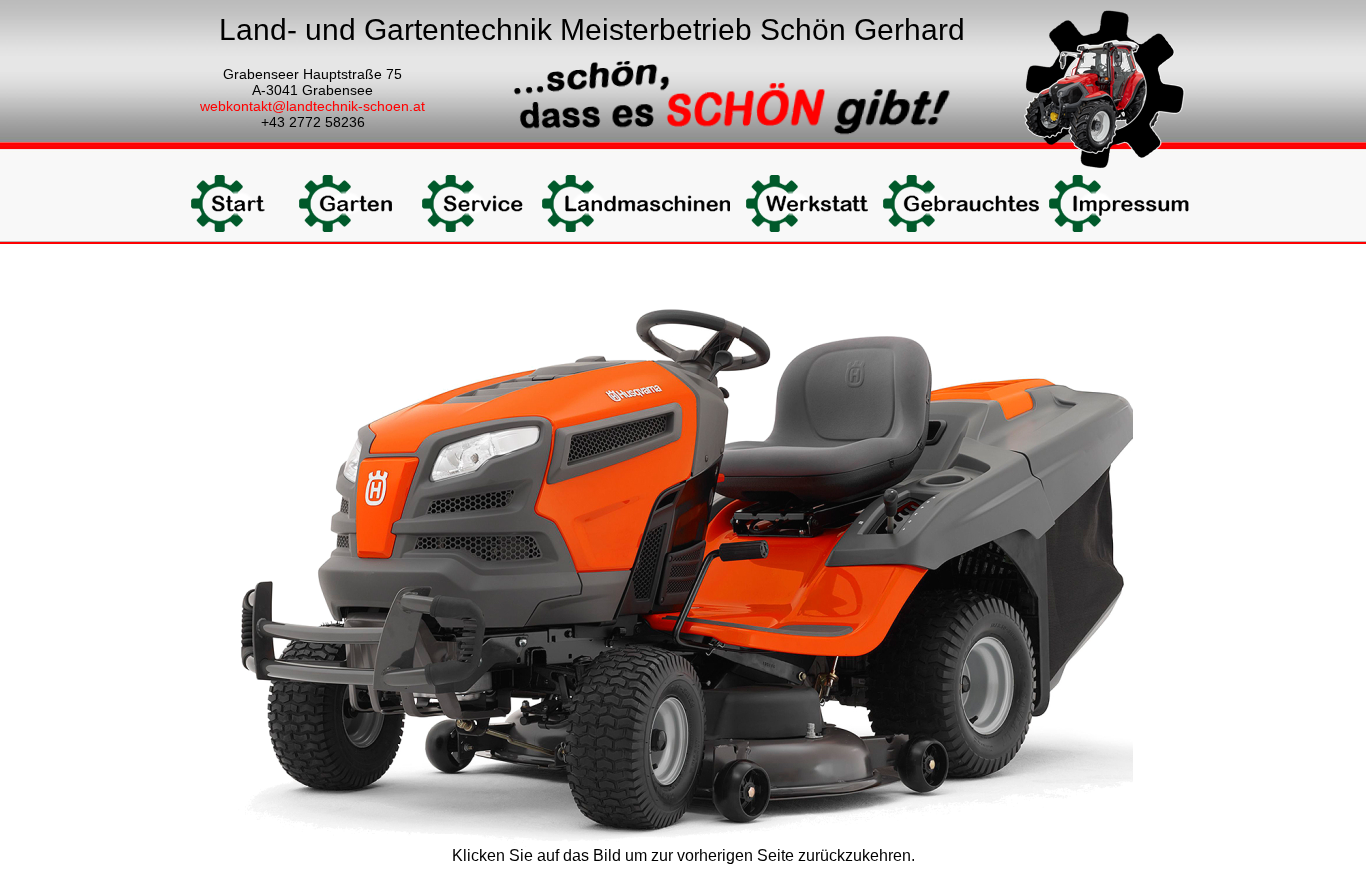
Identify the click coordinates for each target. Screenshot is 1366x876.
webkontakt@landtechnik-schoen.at (312, 106)
